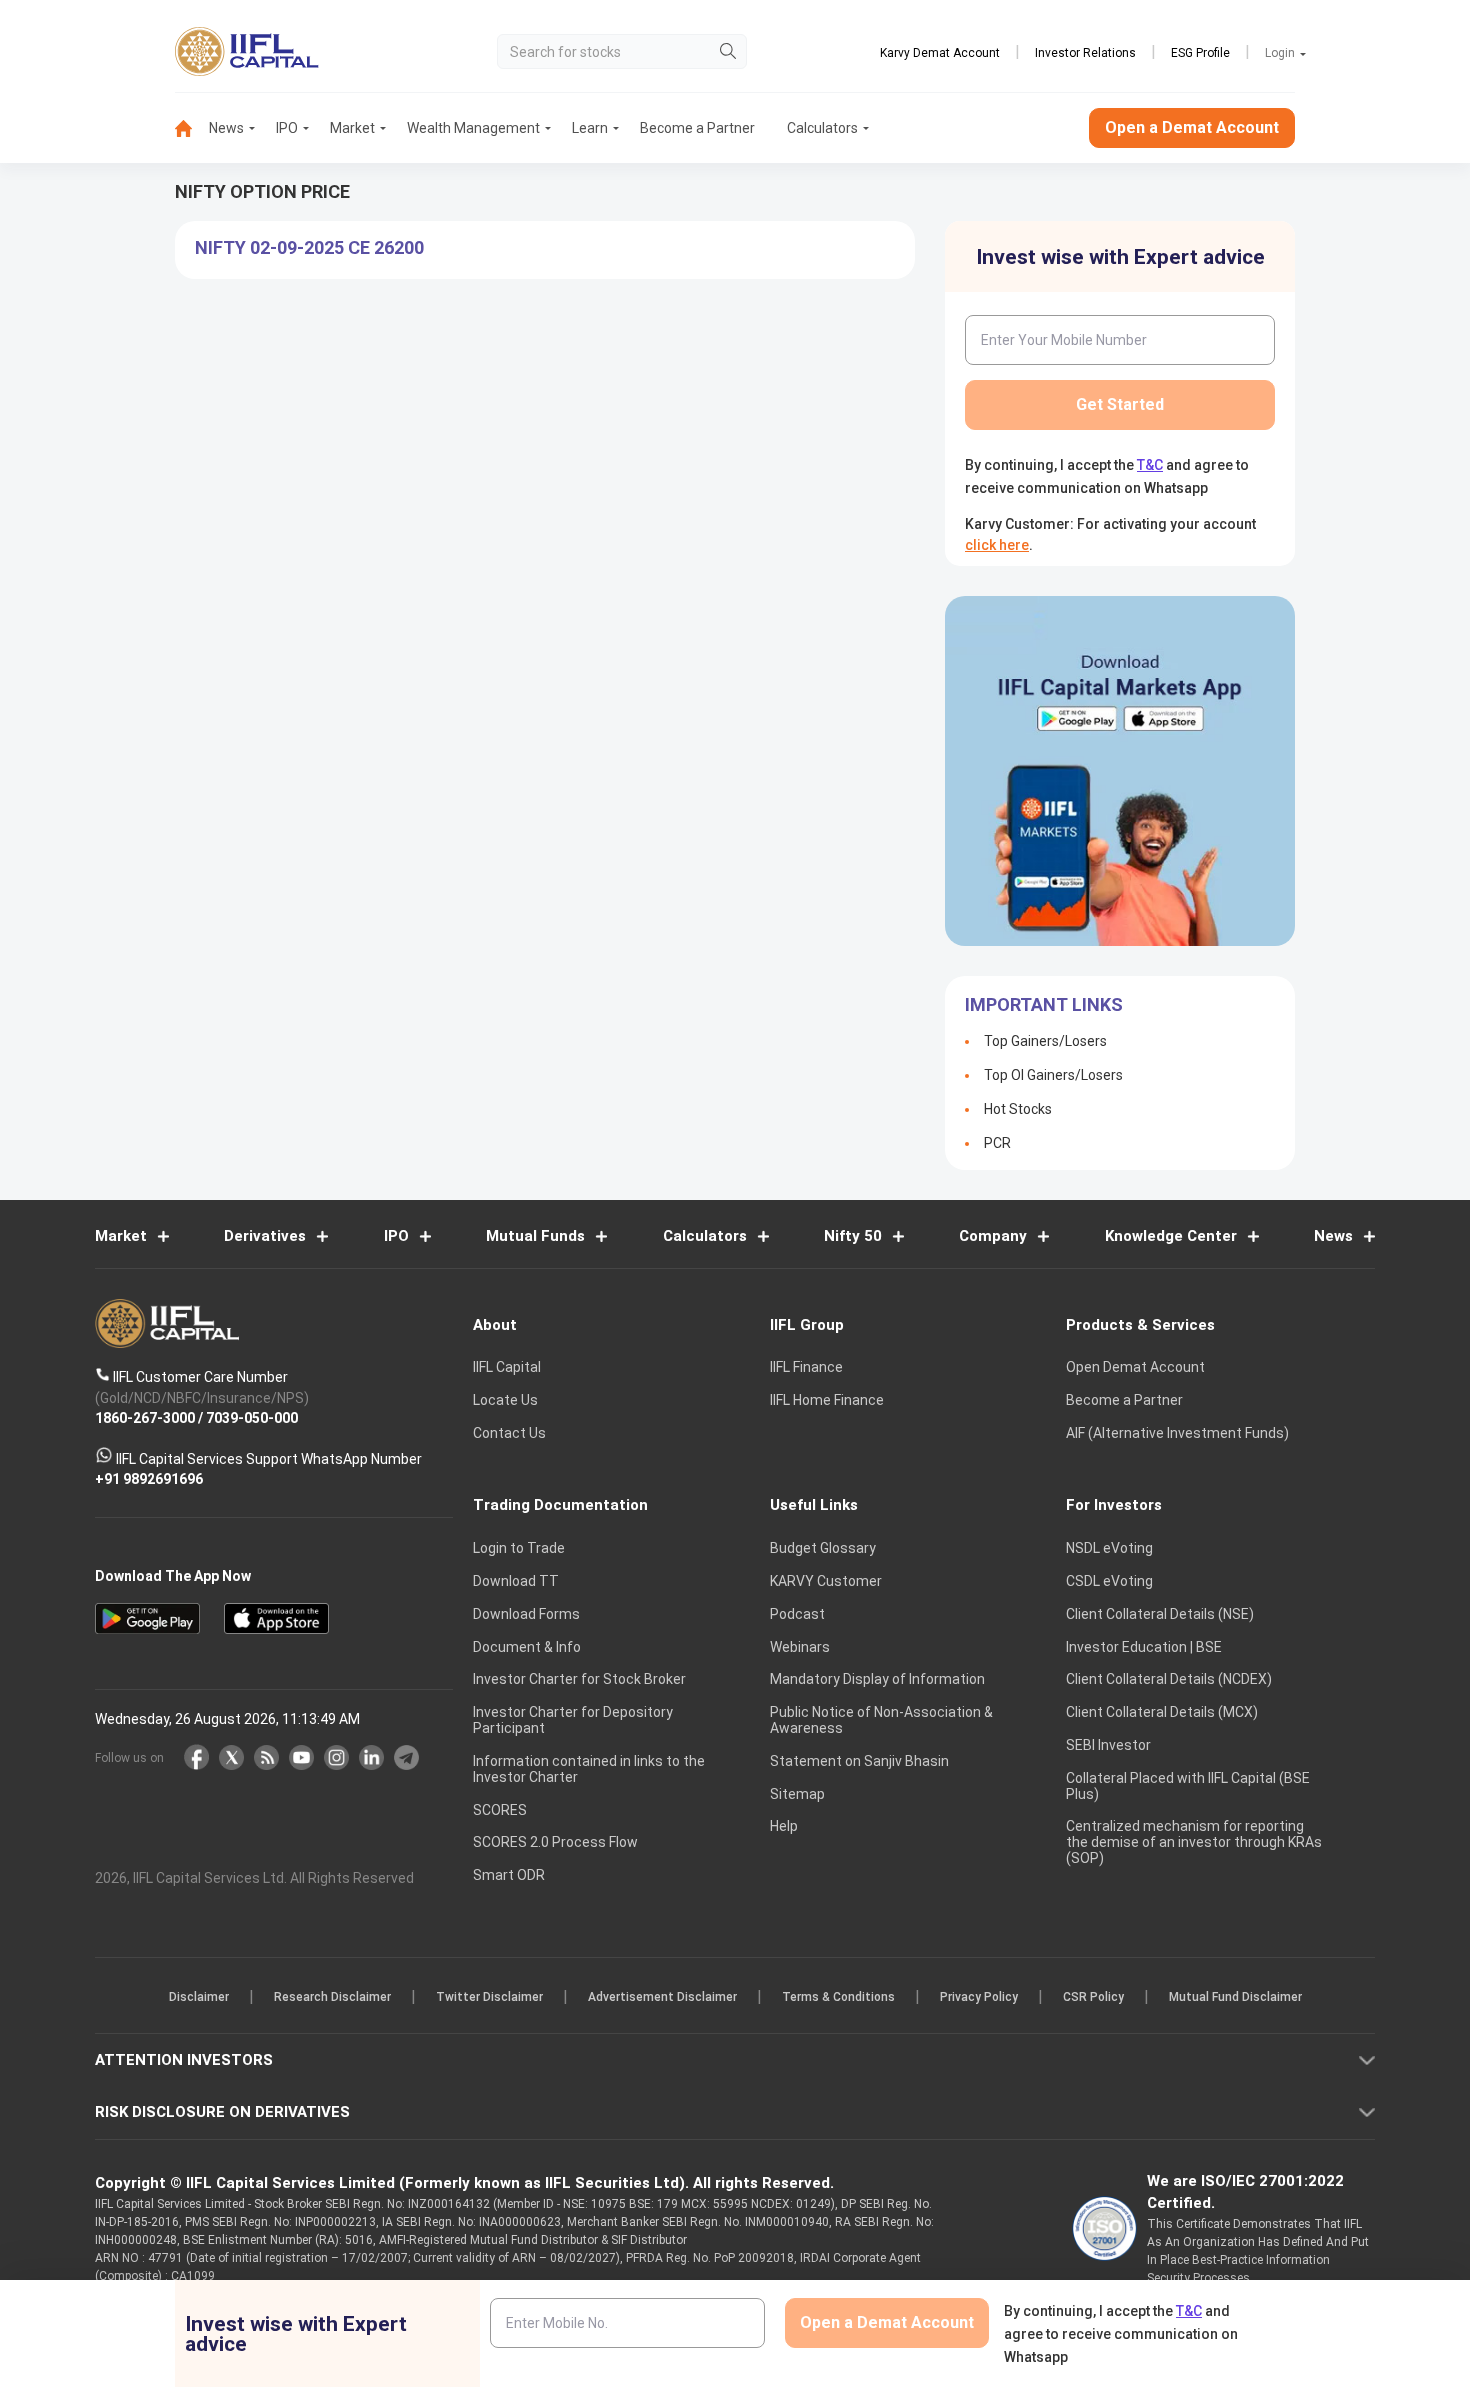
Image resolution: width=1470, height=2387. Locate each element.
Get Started (1120, 404)
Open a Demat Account (1192, 127)
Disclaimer (199, 1998)
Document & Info (527, 1647)
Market (352, 128)
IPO (287, 128)
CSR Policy (1093, 1998)
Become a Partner (697, 128)
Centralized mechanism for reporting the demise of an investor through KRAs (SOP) (1194, 1843)
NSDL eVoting (1109, 1549)
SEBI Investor (1108, 1745)
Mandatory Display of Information (877, 1680)
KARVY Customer (826, 1581)
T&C (1150, 465)
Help (784, 1827)
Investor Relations (1085, 53)
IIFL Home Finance (827, 1401)
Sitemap (797, 1794)
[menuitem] (192, 128)
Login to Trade (519, 1549)
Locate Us (505, 1401)
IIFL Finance (806, 1368)
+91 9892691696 (149, 1480)
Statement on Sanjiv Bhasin (859, 1761)
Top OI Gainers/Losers (1053, 1075)
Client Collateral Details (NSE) (1160, 1614)
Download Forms (526, 1614)
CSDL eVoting (1109, 1581)
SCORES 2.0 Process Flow (555, 1843)
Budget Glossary (823, 1549)
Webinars (800, 1647)
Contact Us (509, 1433)
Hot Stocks (1018, 1109)
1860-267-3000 (145, 1419)
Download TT (516, 1581)
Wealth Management (473, 128)
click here (997, 545)
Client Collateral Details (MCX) (1162, 1713)
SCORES (500, 1810)
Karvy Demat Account (940, 53)
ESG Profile (1200, 53)
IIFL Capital (507, 1368)
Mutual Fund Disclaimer (1235, 1998)
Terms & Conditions (838, 1998)
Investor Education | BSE (1144, 1647)
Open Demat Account (1135, 1368)
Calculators (822, 128)
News (226, 128)
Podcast (797, 1614)
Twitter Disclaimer (489, 1998)
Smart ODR (509, 1876)
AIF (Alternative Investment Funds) (1177, 1433)
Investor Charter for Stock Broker (579, 1680)
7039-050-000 (252, 1419)
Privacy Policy (979, 1998)
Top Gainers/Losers (1045, 1041)
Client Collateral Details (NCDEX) (1169, 1680)
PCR (997, 1143)
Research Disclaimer (332, 1998)
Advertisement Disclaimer (662, 1998)
